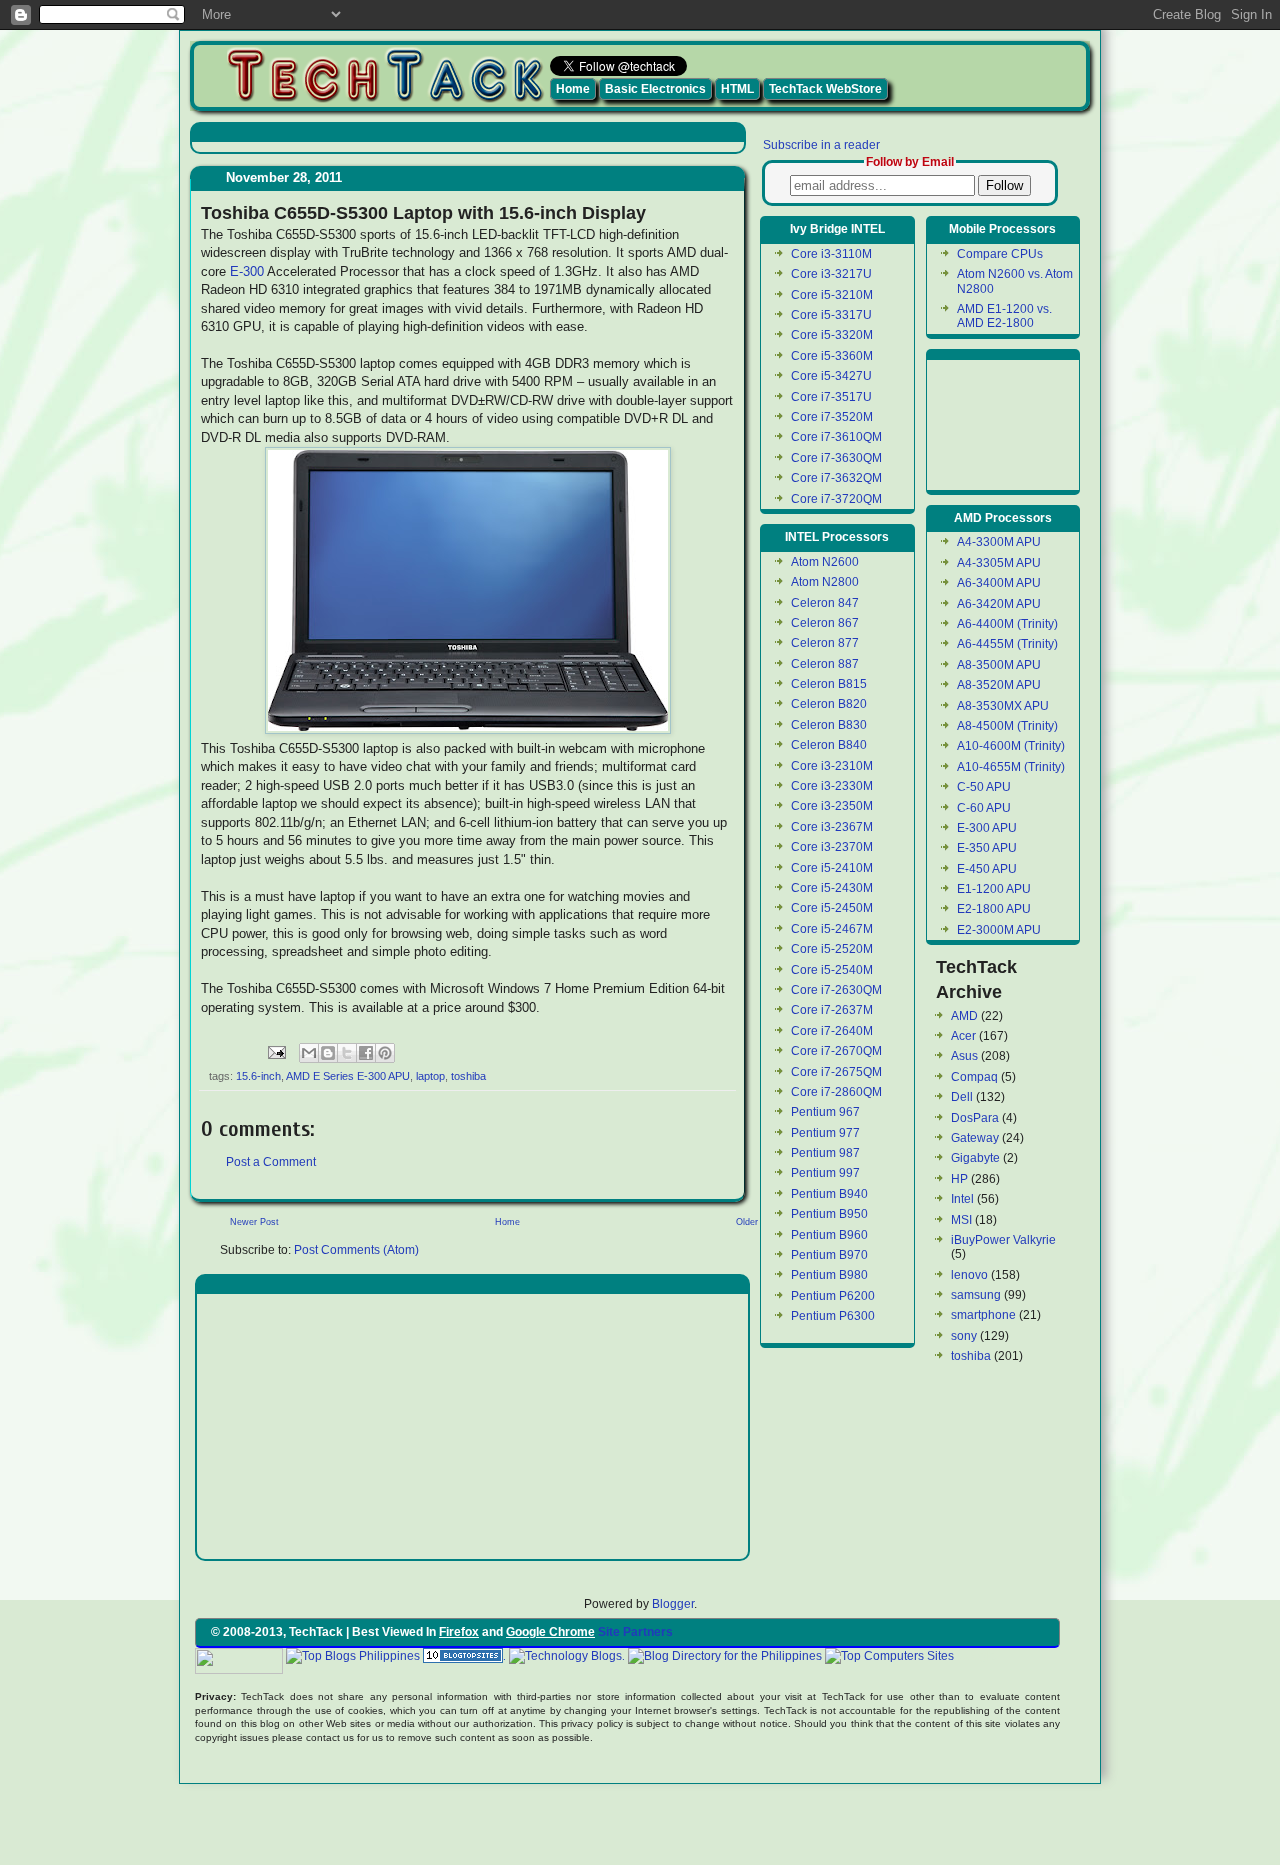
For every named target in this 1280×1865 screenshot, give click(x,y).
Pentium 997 (825, 1173)
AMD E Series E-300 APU (348, 1076)
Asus (964, 1056)
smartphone (983, 1315)
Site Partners (635, 1632)
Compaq (974, 1077)
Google (977, 1656)
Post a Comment (271, 1162)
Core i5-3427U (831, 376)
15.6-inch (258, 1076)
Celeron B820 (829, 704)
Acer (963, 1036)
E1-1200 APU (994, 889)
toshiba (468, 1076)
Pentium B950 (829, 1214)
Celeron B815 (829, 684)
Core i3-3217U (831, 274)
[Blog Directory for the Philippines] (725, 1656)
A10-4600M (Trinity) (1011, 746)
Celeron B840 (829, 745)
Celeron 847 (825, 603)
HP (959, 1179)
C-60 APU (984, 808)
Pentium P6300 (833, 1316)
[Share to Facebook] (366, 1053)
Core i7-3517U (831, 397)
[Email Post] (276, 1051)
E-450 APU (987, 869)
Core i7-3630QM (836, 458)
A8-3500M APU (999, 665)
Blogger (673, 1604)
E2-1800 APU (994, 909)
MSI (961, 1220)
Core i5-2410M (832, 868)
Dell (962, 1097)
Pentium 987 (825, 1153)
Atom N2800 (825, 582)
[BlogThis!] (328, 1053)
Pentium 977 (825, 1133)
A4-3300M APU (999, 542)
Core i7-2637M (832, 1010)
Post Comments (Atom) (356, 1250)
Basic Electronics (655, 89)
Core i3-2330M (832, 786)
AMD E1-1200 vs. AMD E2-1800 (1004, 316)
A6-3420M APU (999, 604)
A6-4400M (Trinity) (1007, 624)
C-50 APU (984, 787)
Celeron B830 (829, 725)
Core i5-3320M (832, 335)
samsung (976, 1295)
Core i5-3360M (832, 356)
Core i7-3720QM (836, 499)
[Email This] (309, 1053)
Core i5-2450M (832, 908)
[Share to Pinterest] (385, 1053)
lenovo (969, 1275)
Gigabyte (975, 1158)
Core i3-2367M (832, 827)
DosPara (975, 1118)
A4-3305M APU (999, 563)
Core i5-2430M (832, 888)
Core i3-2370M (832, 847)
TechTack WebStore (825, 89)
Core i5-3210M (832, 295)
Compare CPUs (1000, 254)
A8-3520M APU (999, 685)
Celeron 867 (825, 623)
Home (573, 89)
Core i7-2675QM (836, 1072)
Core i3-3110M (831, 254)
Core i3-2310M (832, 766)
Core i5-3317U (831, 315)
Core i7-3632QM (836, 478)
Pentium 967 (825, 1112)
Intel (962, 1199)
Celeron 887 (825, 664)
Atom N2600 (825, 562)
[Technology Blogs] (565, 1656)
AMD (964, 1016)
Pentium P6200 (833, 1296)
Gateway (975, 1138)
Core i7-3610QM (836, 437)
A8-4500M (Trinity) (1007, 726)
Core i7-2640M (832, 1031)
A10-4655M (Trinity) (1011, 767)
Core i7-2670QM (836, 1051)
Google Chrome (550, 1632)
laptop (430, 1076)
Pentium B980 (829, 1275)
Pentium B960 (829, 1235)
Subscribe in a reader (821, 145)
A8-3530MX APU (1003, 706)
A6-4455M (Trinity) (1007, 644)
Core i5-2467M (832, 929)
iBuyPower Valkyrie (1003, 1240)
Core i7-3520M (832, 417)
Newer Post (254, 1222)
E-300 (247, 271)
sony (964, 1336)
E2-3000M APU (999, 930)
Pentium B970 (829, 1255)
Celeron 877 (825, 643)
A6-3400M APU (999, 583)
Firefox (459, 1632)
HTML (737, 89)
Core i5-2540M (832, 970)
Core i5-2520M (832, 949)
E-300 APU (987, 828)
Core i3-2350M (832, 806)
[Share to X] (347, 1053)
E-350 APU (987, 848)
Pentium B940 (829, 1194)
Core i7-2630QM (836, 990)
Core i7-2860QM (836, 1092)
